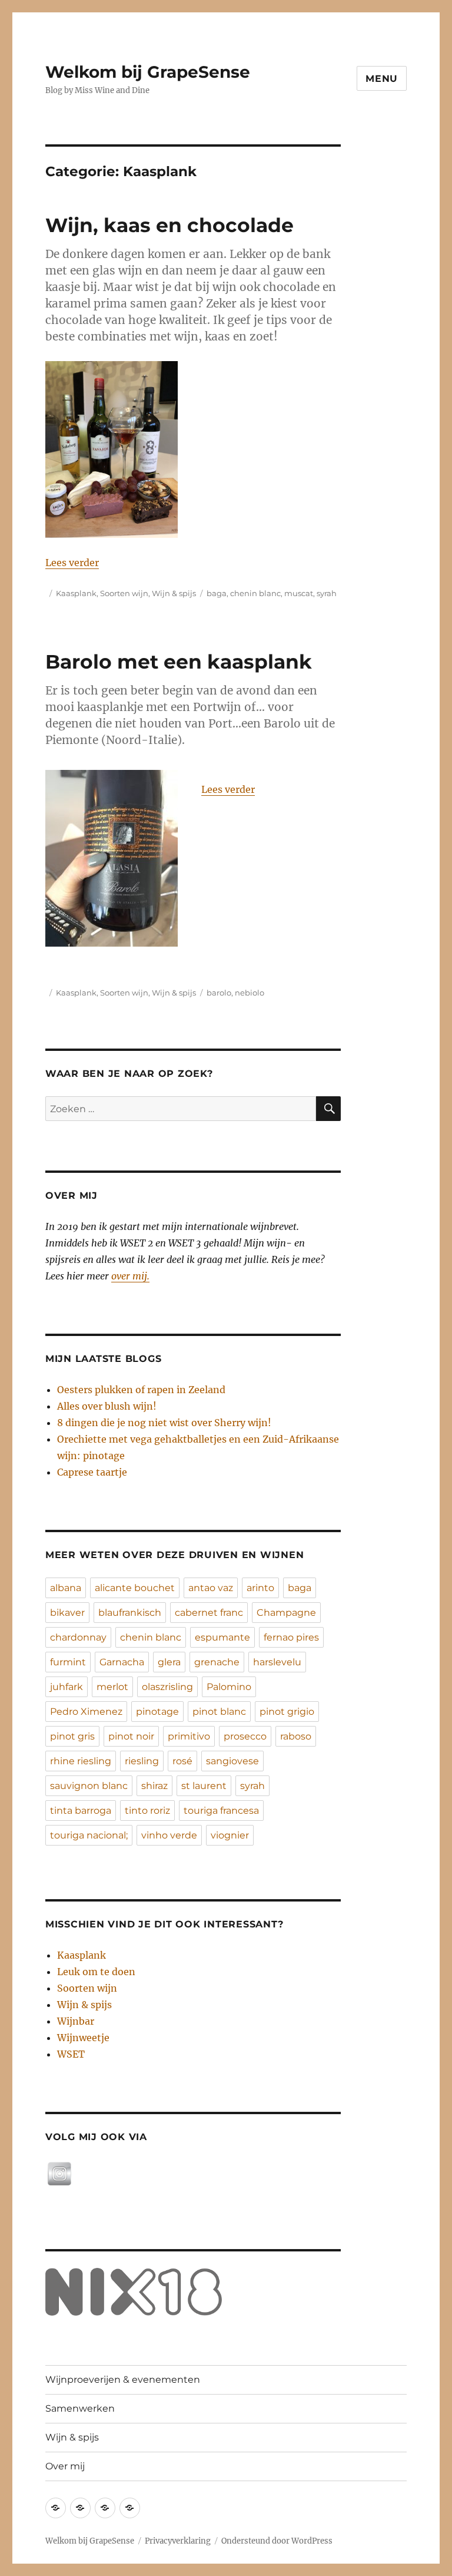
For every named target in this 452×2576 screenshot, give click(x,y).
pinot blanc (219, 1712)
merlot (112, 1687)
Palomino (229, 1687)
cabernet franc (209, 1613)
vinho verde (169, 1835)
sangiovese (232, 1761)
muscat (299, 593)
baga (217, 593)
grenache (217, 1662)
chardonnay (78, 1637)
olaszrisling (167, 1687)
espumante (222, 1637)
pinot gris (72, 1736)
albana (66, 1588)
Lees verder (72, 563)
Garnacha (122, 1662)
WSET (71, 2054)
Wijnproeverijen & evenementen (123, 2380)
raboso (296, 1736)
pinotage (157, 1712)
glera (169, 1662)
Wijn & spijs (174, 593)
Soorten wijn (124, 593)
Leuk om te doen (96, 1972)
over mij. (130, 1276)
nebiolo (250, 993)
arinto (260, 1588)
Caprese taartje (92, 1472)
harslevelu (277, 1662)
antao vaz (211, 1588)
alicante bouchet (135, 1588)
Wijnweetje (83, 2038)
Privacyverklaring (178, 2541)
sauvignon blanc (89, 1786)
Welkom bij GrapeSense (148, 72)
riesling (142, 1761)
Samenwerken (80, 2408)
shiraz (154, 1786)
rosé (182, 1761)
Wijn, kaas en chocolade (169, 225)
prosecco (245, 1736)
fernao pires (291, 1637)
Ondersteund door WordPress (277, 2541)
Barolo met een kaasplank (179, 662)
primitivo (189, 1736)
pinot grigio (287, 1712)
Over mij (65, 2466)
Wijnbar (76, 2021)
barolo (219, 993)
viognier (230, 1835)
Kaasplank (76, 593)
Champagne (286, 1613)
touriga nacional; (89, 1835)
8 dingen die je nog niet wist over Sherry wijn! (164, 1423)
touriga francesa (221, 1811)
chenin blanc (255, 593)
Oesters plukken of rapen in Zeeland (141, 1390)
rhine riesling (81, 1761)
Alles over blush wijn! (107, 1406)
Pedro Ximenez (86, 1712)
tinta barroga (81, 1811)
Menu (382, 79)
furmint (68, 1662)
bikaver (67, 1613)
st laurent (204, 1786)
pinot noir (131, 1736)
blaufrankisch (130, 1613)
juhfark (67, 1687)
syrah (327, 593)
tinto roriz (147, 1811)
